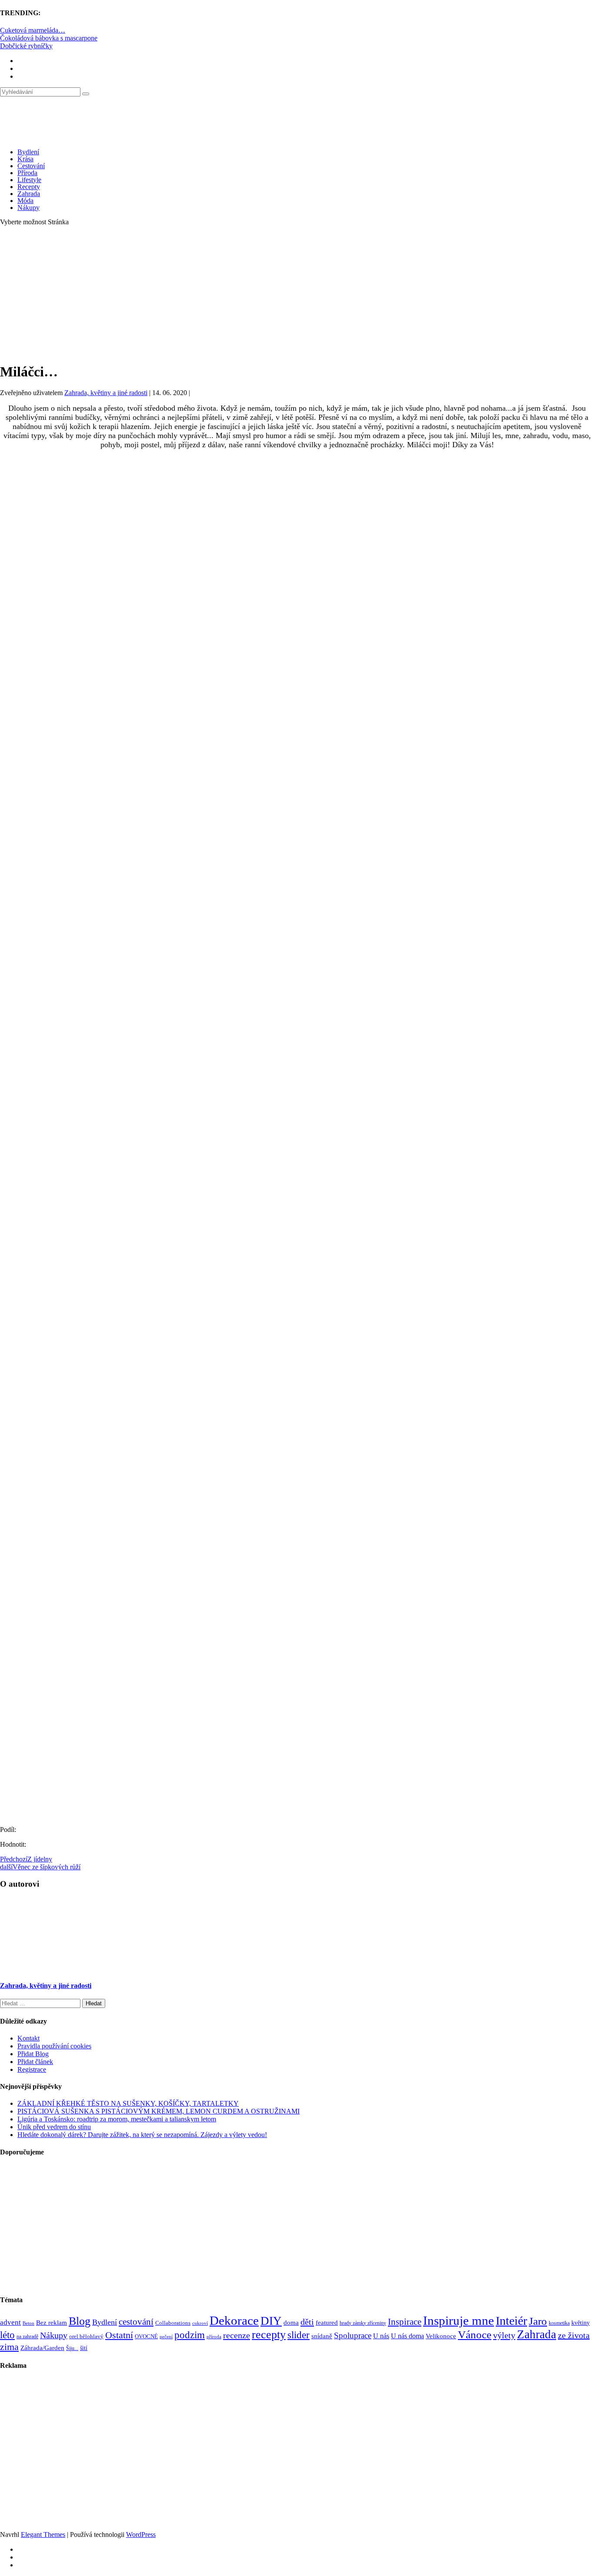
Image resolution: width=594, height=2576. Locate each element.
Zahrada (29, 194)
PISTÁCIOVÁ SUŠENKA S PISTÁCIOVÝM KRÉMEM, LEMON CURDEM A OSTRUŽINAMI (159, 2111)
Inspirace (405, 2322)
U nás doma (407, 2336)
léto (7, 2335)
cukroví (200, 2323)
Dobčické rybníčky (26, 46)
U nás (381, 2336)
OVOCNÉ (146, 2337)
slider (299, 2335)
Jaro (538, 2321)
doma (291, 2322)
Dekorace (234, 2320)
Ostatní (119, 2335)
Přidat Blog (33, 2054)
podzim (190, 2335)
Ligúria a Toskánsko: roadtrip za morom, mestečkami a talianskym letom (117, 2119)
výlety (504, 2335)
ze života (574, 2335)
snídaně (322, 2336)
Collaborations (173, 2323)
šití (84, 2348)
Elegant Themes (43, 2534)
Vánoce (475, 2335)
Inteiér (511, 2321)
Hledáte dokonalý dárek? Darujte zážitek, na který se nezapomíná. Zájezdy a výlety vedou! (142, 2135)
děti (307, 2322)
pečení (166, 2337)
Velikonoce (441, 2336)
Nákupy (28, 208)
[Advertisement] (297, 294)
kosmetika (559, 2323)
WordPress (141, 2534)
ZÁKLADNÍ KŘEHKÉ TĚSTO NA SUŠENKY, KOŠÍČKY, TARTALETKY (128, 2103)
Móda (25, 201)
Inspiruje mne (459, 2320)
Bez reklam (52, 2322)
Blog (80, 2321)
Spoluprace (353, 2335)
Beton (28, 2323)
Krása (25, 159)
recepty (269, 2335)
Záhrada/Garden (42, 2348)
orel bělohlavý (86, 2336)
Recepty (29, 187)
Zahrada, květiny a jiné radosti (106, 393)
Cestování (31, 166)
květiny (581, 2323)
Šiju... (72, 2348)
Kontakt (28, 2038)
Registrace (32, 2069)
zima (9, 2347)
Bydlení (28, 152)
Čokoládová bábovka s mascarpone (49, 38)
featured (327, 2323)
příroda (214, 2337)
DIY (271, 2321)
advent (10, 2322)
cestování (136, 2322)
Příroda (27, 173)
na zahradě (27, 2337)
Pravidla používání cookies (54, 2046)
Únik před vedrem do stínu (54, 2127)
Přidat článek (35, 2062)
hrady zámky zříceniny (363, 2323)
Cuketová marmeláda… (33, 30)
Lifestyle (29, 180)
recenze (237, 2335)
